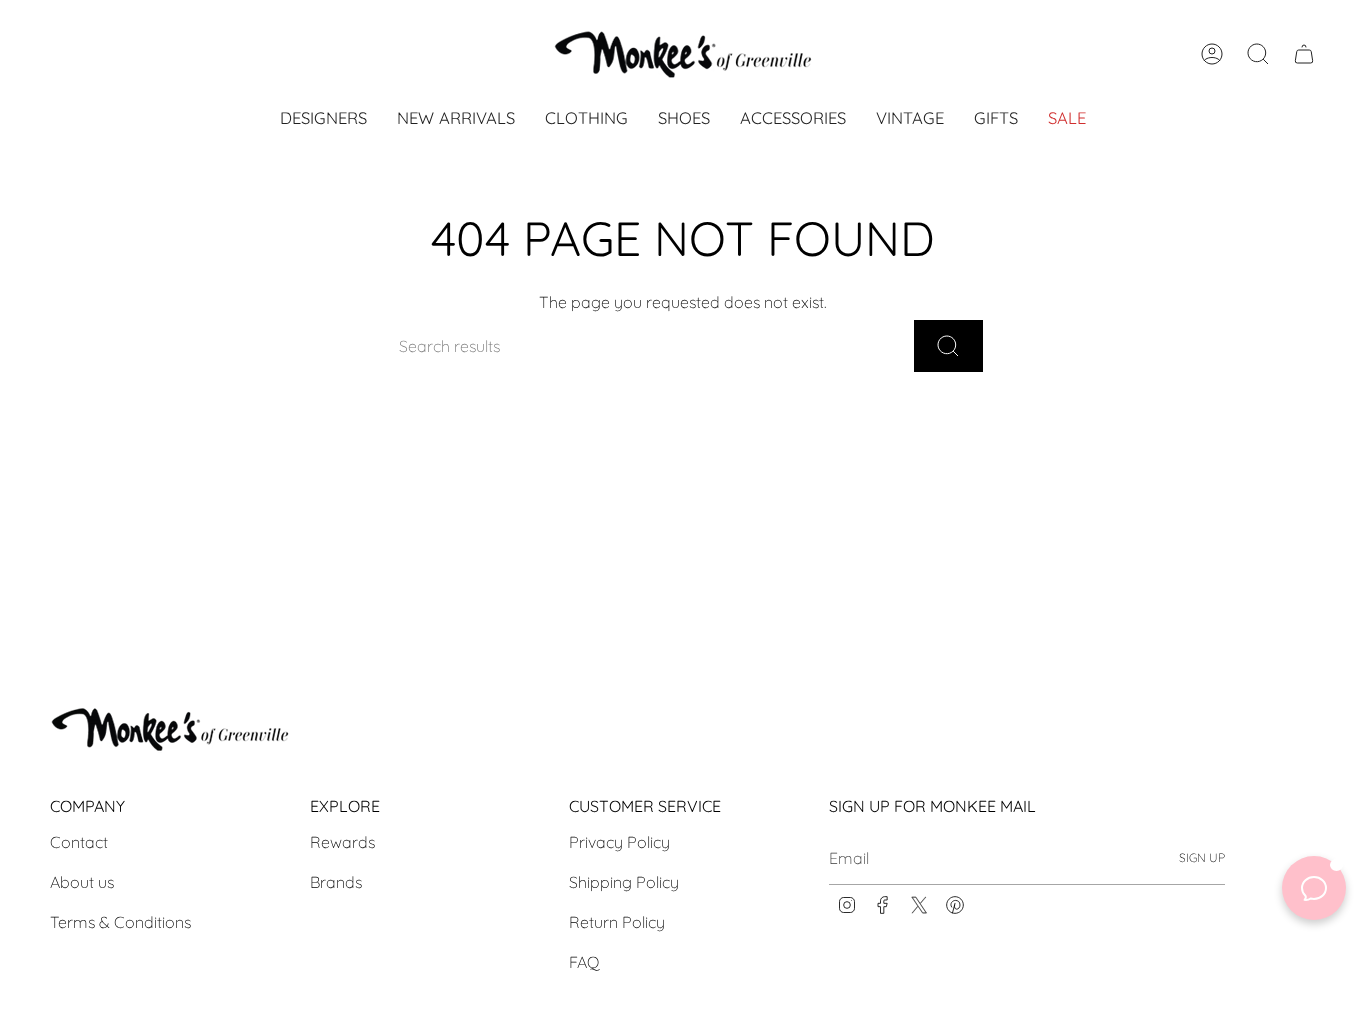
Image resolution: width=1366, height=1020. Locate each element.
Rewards (342, 842)
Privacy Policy (619, 842)
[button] (586, 119)
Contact (79, 842)
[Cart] (1304, 54)
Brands (336, 882)
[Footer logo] (170, 729)
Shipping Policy (624, 882)
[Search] (948, 346)
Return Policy (617, 922)
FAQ (584, 962)
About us (82, 882)
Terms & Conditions (120, 922)
